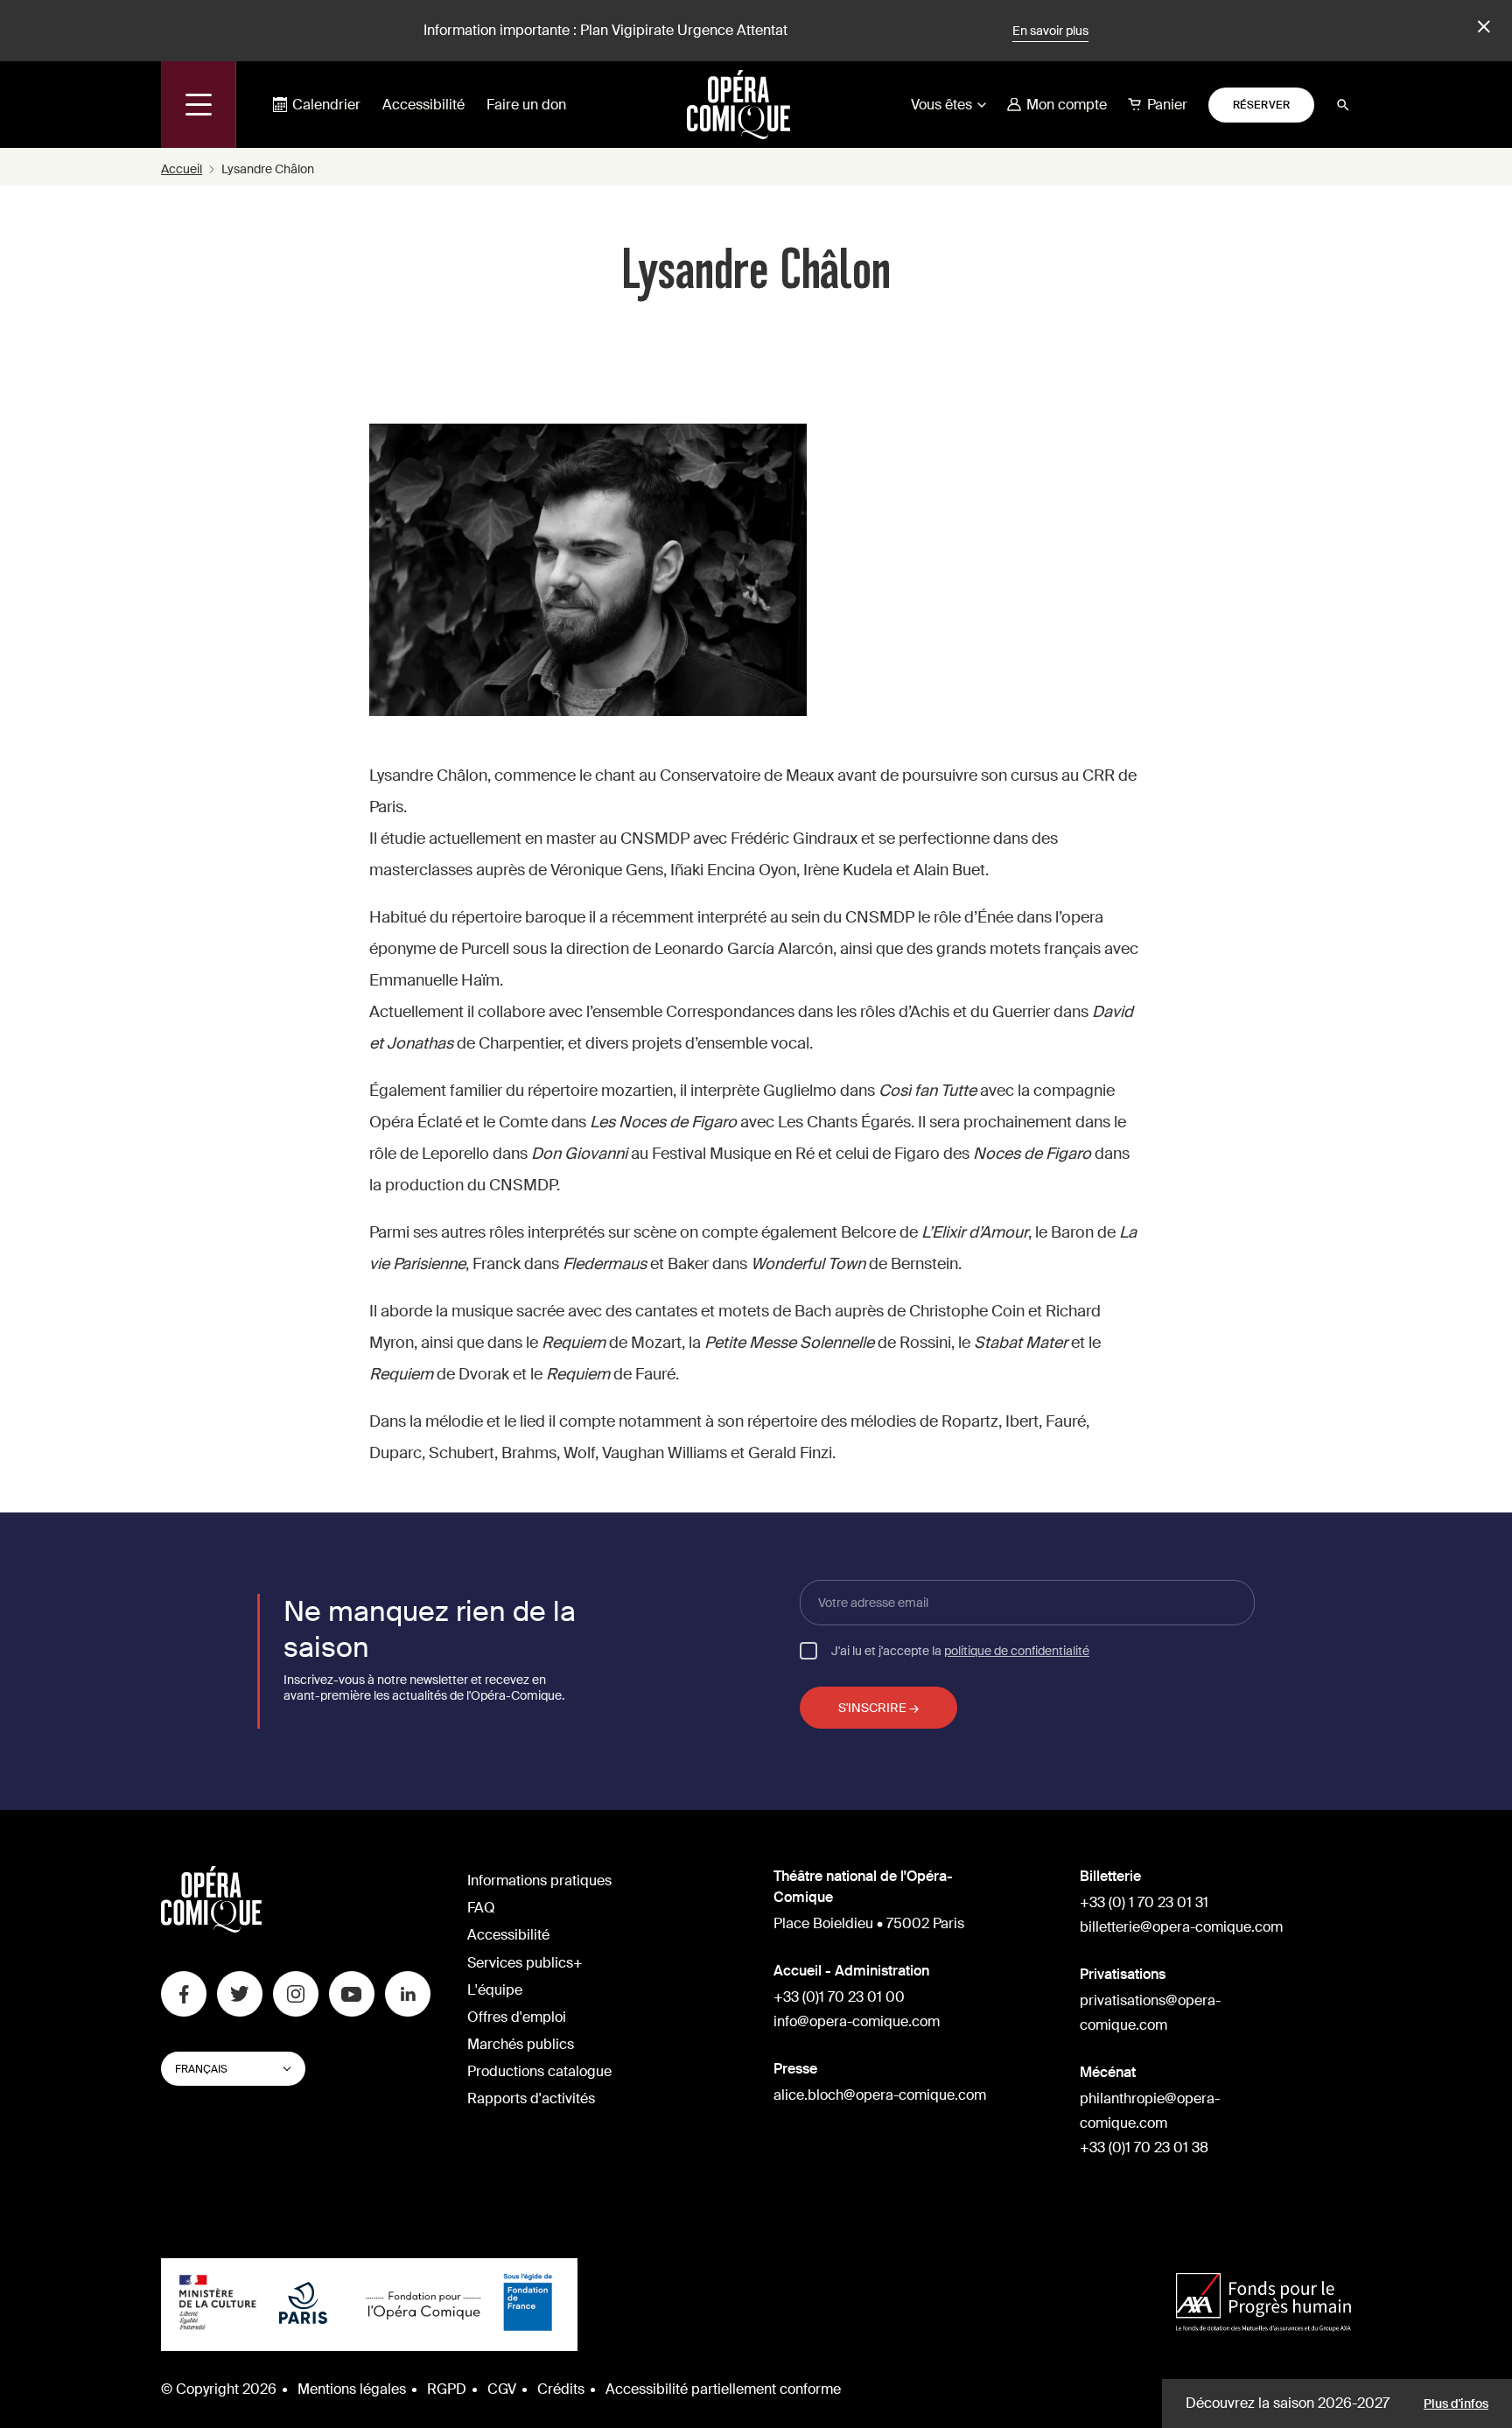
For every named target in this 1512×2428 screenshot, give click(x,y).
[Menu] (199, 105)
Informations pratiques (539, 1881)
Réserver (1262, 105)
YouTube (352, 1994)
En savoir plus (1050, 31)
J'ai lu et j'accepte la (960, 1650)
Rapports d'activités (531, 2098)
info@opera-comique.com (857, 2021)
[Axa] (1263, 2304)
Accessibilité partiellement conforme (723, 2389)
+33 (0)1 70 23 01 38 (1144, 2147)
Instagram (296, 1994)
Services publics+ (525, 1963)
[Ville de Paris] (303, 2305)
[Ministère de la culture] (218, 2305)
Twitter (240, 1994)
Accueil (182, 169)
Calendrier (326, 105)
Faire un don (526, 105)
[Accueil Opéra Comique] (738, 104)
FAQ (481, 1908)
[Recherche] (1343, 105)
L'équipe (495, 1990)
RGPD (447, 2389)
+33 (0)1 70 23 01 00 (839, 1997)
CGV (502, 2389)
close (1481, 27)
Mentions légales (352, 2389)
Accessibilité (423, 105)
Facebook (184, 1994)
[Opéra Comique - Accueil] (211, 1928)
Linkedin (408, 1994)
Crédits (561, 2389)
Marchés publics (521, 2044)
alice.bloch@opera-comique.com (880, 2095)
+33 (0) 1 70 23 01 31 (1144, 1902)
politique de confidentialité (1017, 1651)
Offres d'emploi (517, 2017)
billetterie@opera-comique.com (1181, 1927)
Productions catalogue (539, 2071)
